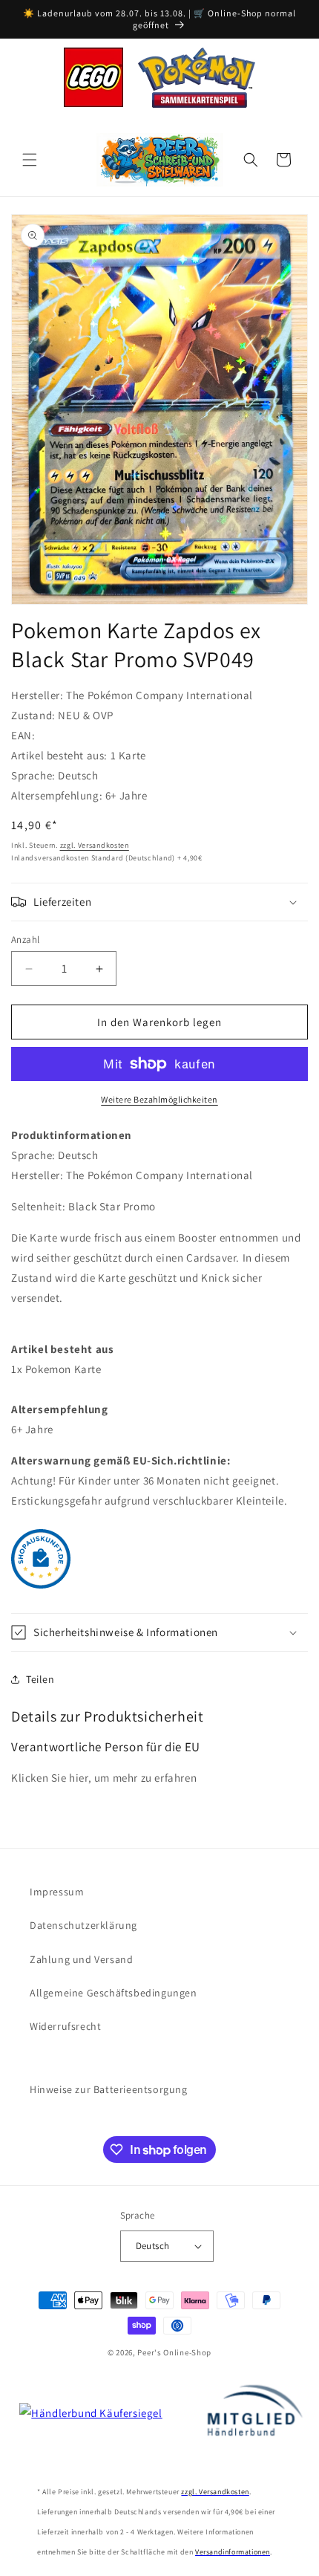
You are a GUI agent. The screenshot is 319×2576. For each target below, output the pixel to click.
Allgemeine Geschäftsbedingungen (114, 1993)
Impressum (57, 1892)
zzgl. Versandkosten (95, 845)
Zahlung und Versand (81, 1959)
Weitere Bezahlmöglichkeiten (159, 1099)
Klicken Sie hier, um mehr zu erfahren (104, 1778)
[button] (30, 160)
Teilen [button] (40, 1679)
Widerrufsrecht (65, 2026)
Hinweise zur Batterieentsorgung (109, 2089)
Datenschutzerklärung (83, 1925)
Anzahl (25, 940)
